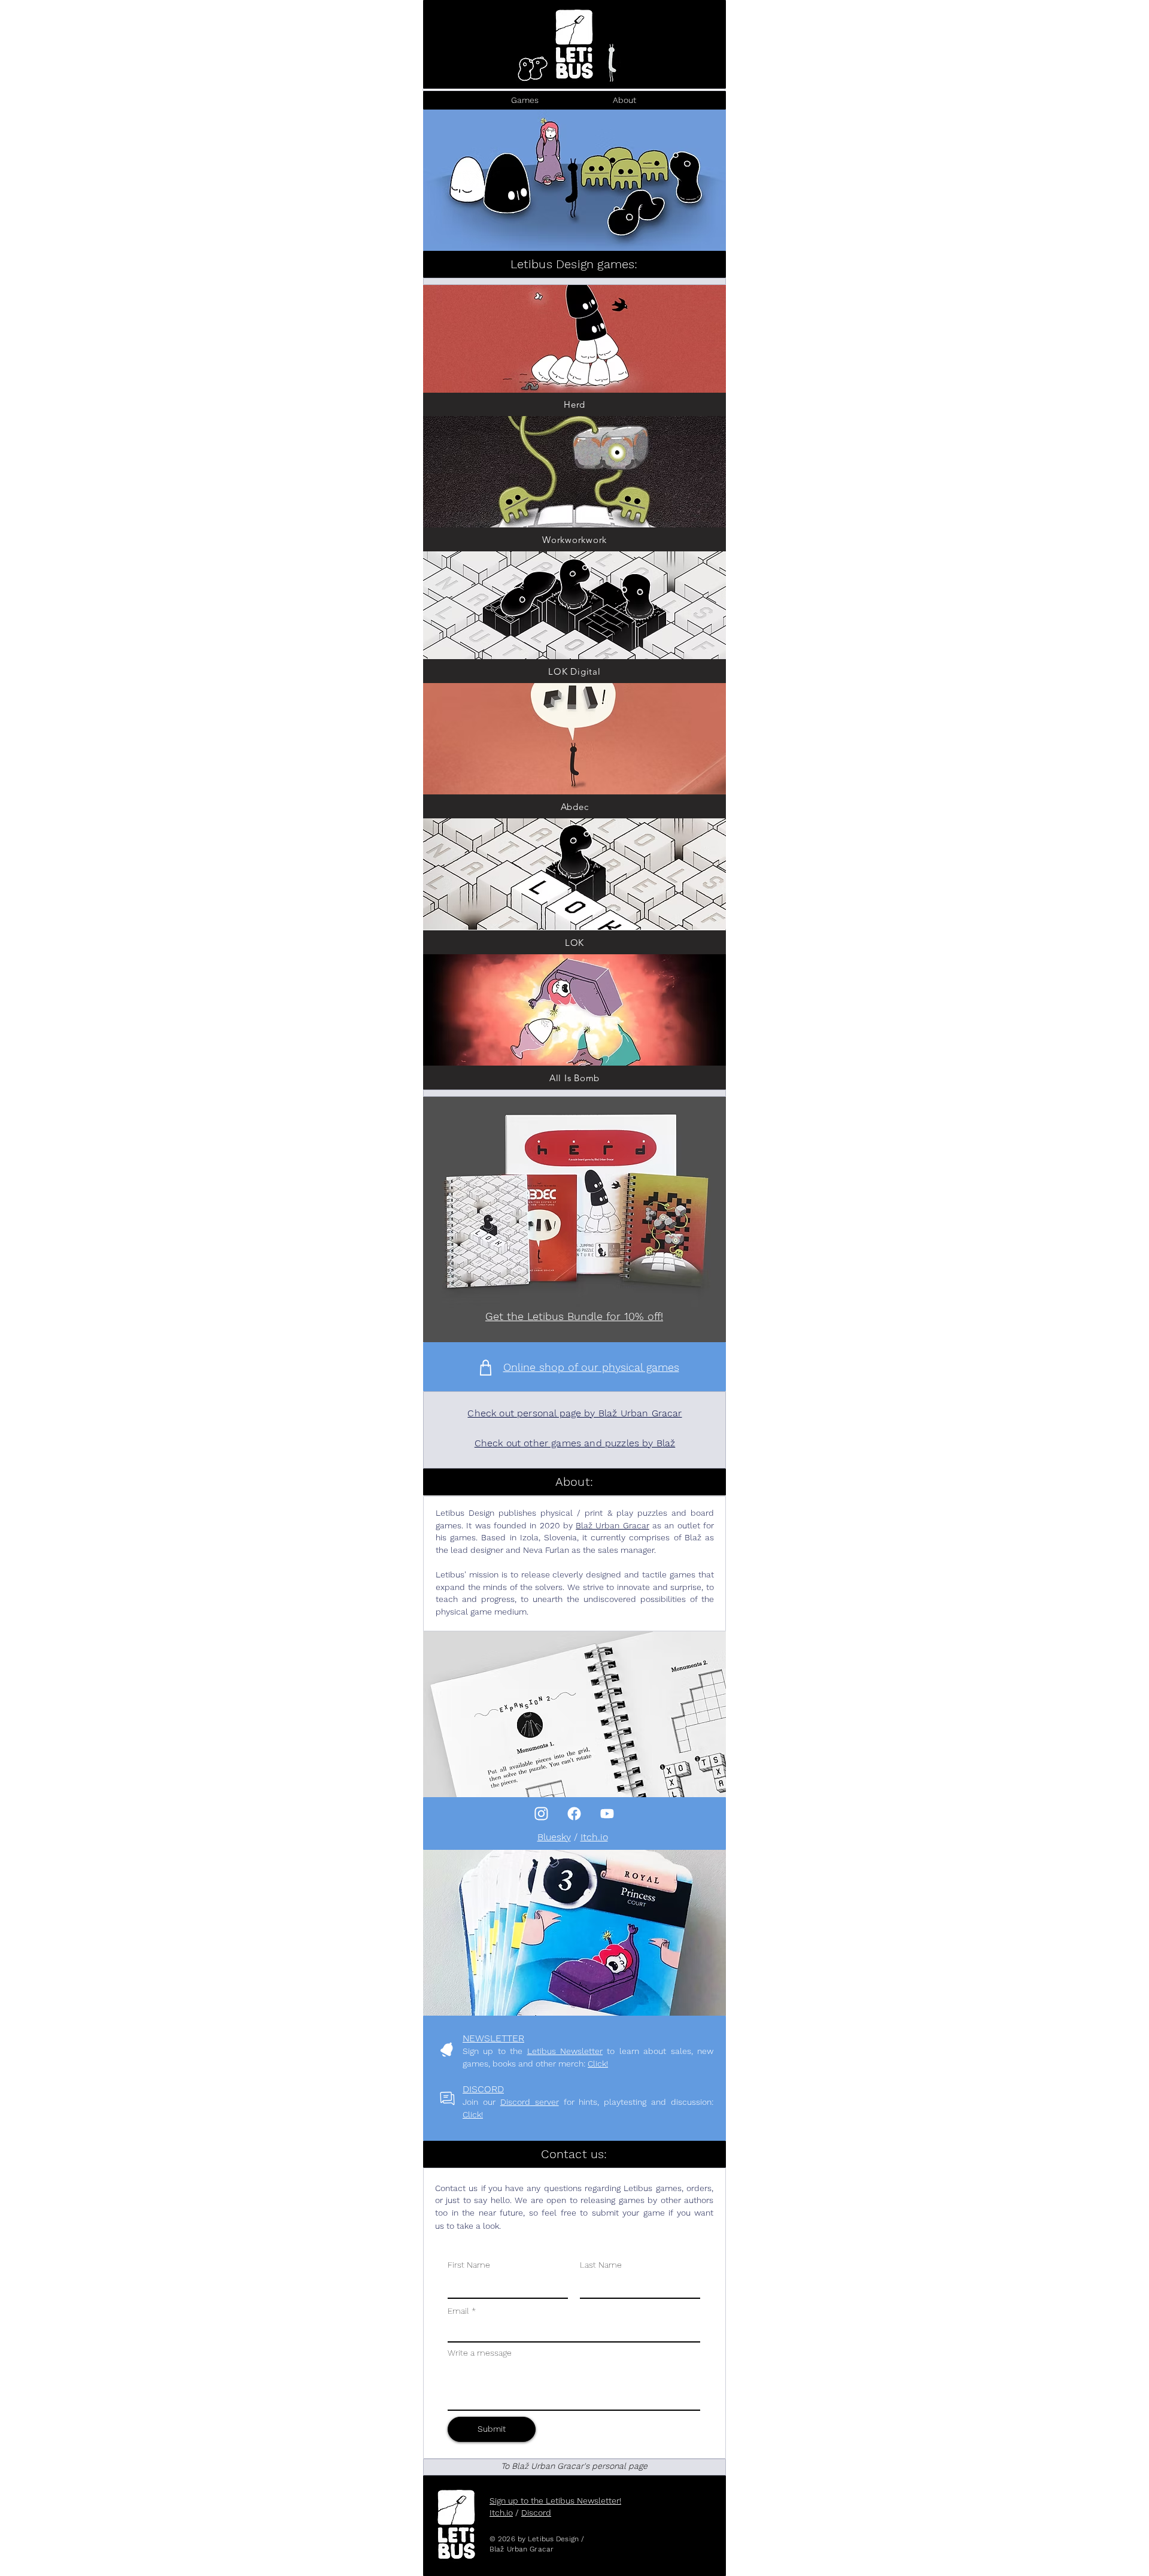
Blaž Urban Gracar (613, 1525)
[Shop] (486, 1368)
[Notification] (541, 1814)
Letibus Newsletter (565, 2051)
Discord (536, 2513)
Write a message (480, 2353)
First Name (469, 2265)
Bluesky (554, 1837)
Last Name (601, 2265)
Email (458, 2311)
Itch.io (594, 1837)
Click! (598, 2064)
